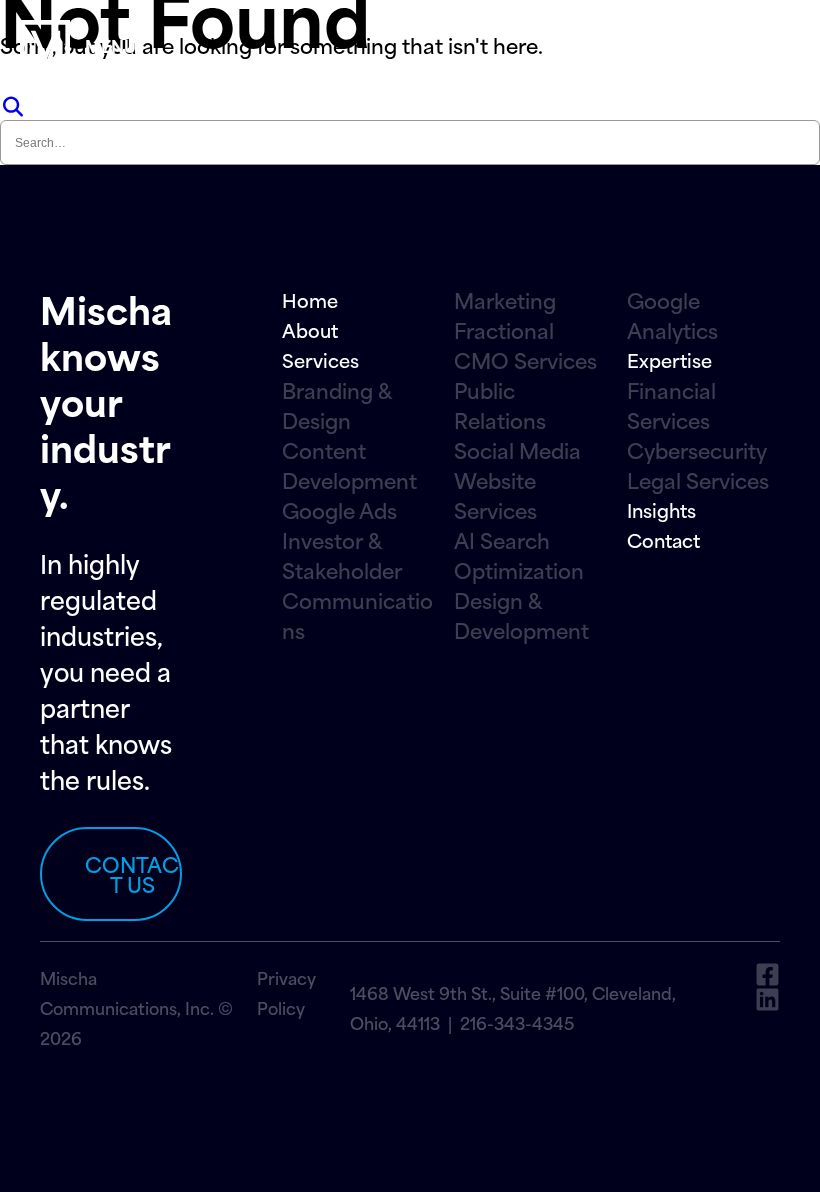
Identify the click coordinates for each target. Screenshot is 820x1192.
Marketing (505, 300)
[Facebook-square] (767, 974)
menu (110, 45)
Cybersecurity (697, 450)
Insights (661, 509)
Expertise (669, 359)
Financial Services (671, 405)
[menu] (45, 45)
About (310, 329)
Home (310, 299)
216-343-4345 (517, 1022)
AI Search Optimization (519, 555)
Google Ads (339, 510)
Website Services (495, 495)
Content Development (349, 465)
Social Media (517, 450)
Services (320, 359)
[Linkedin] (767, 999)
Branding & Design (336, 405)
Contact (663, 539)
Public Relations (500, 405)
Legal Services (698, 480)
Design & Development (521, 615)
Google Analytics (672, 315)
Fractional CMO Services (525, 345)
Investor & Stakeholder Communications (357, 585)
